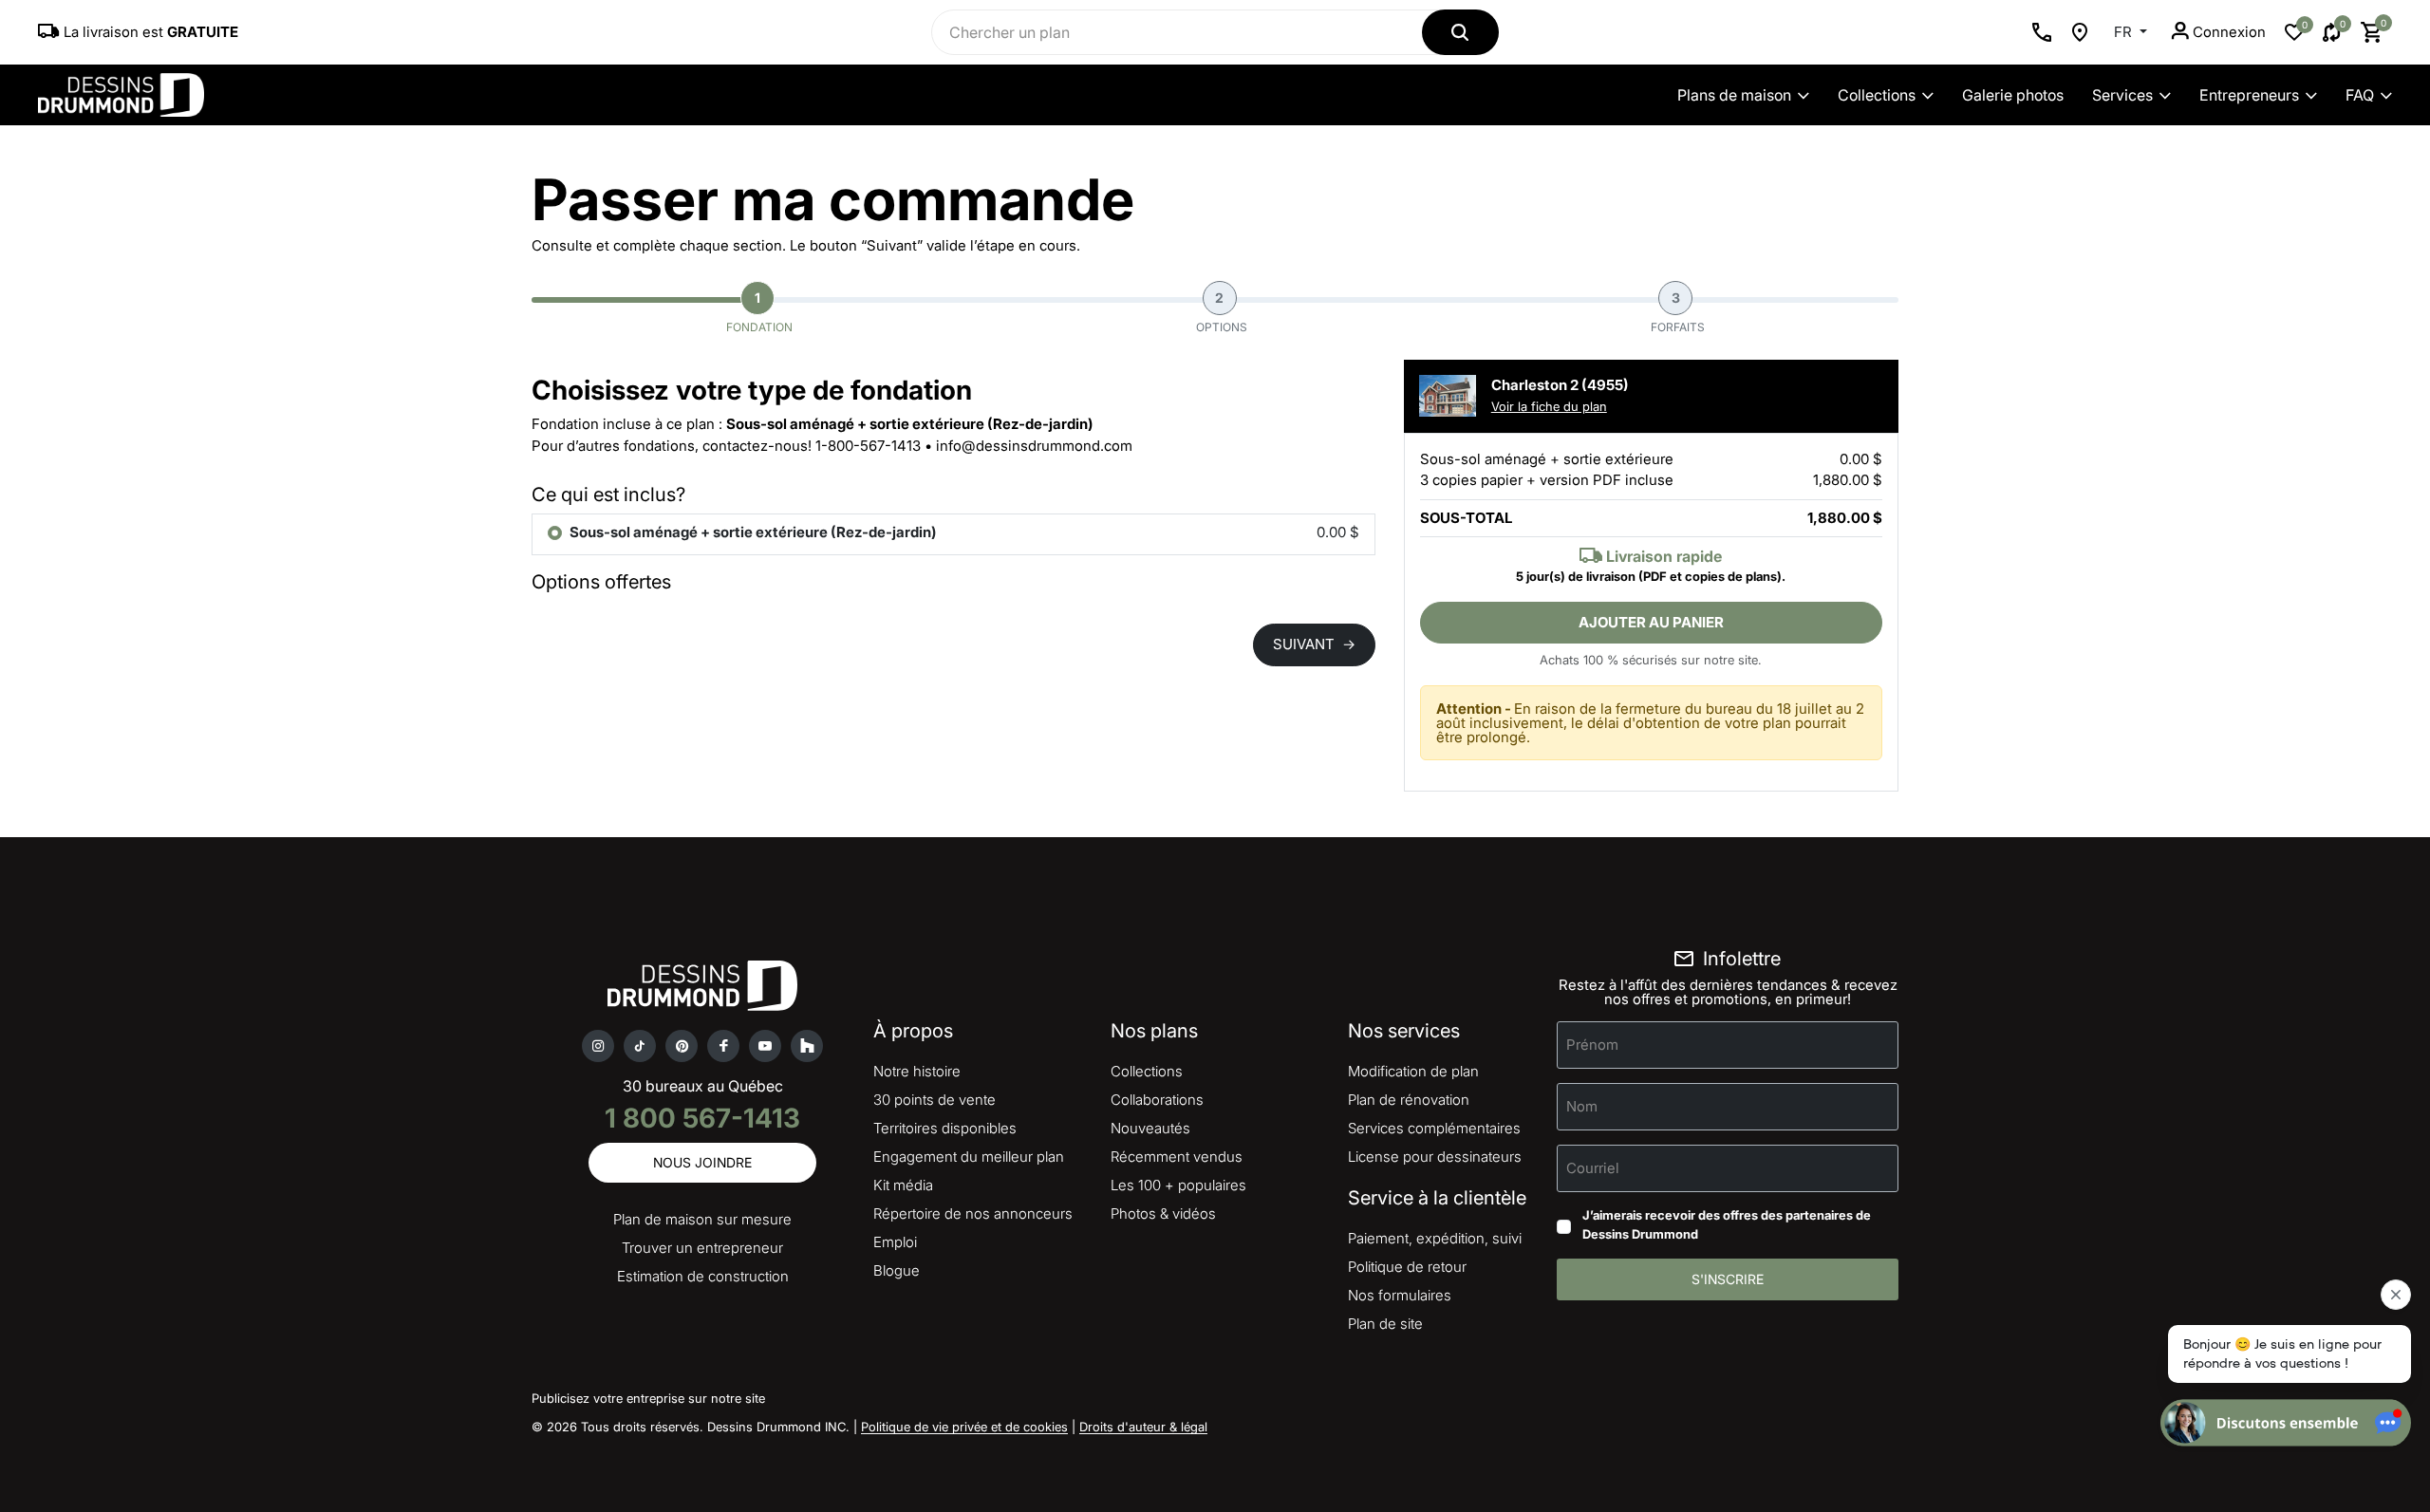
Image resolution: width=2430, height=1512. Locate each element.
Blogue (897, 1270)
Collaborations (1157, 1100)
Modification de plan (1413, 1071)
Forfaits (1678, 312)
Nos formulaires (1400, 1295)
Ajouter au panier (1651, 622)
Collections (1877, 95)
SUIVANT (1314, 644)
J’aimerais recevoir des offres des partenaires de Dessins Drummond (1727, 1224)
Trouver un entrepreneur (702, 1248)
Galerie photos (2013, 95)
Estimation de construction (703, 1276)
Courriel (1593, 1168)
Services (2122, 95)
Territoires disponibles (945, 1128)
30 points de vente (935, 1100)
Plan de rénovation (1409, 1100)
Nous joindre (702, 1162)
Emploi (895, 1242)
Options (1222, 312)
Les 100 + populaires (1178, 1185)
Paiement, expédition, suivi (1435, 1238)
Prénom (1592, 1045)
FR (2125, 32)
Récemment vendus (1177, 1157)
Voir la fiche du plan (1549, 406)
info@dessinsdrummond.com (1034, 446)
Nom (1582, 1106)
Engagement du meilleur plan (969, 1157)
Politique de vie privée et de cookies (964, 1427)
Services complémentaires (1434, 1128)
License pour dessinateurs (1435, 1157)
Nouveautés (1150, 1128)
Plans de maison (1734, 95)
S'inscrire (1728, 1279)
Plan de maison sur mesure (702, 1219)
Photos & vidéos (1163, 1213)
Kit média (903, 1185)
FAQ (2360, 95)
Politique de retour (1407, 1267)
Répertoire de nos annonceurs (973, 1213)
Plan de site (1385, 1324)
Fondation (759, 312)
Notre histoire (917, 1071)
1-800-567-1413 (868, 446)
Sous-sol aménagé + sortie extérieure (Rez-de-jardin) (753, 532)
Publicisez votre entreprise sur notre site (648, 1398)
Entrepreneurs (2249, 95)
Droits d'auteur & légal (1143, 1427)
